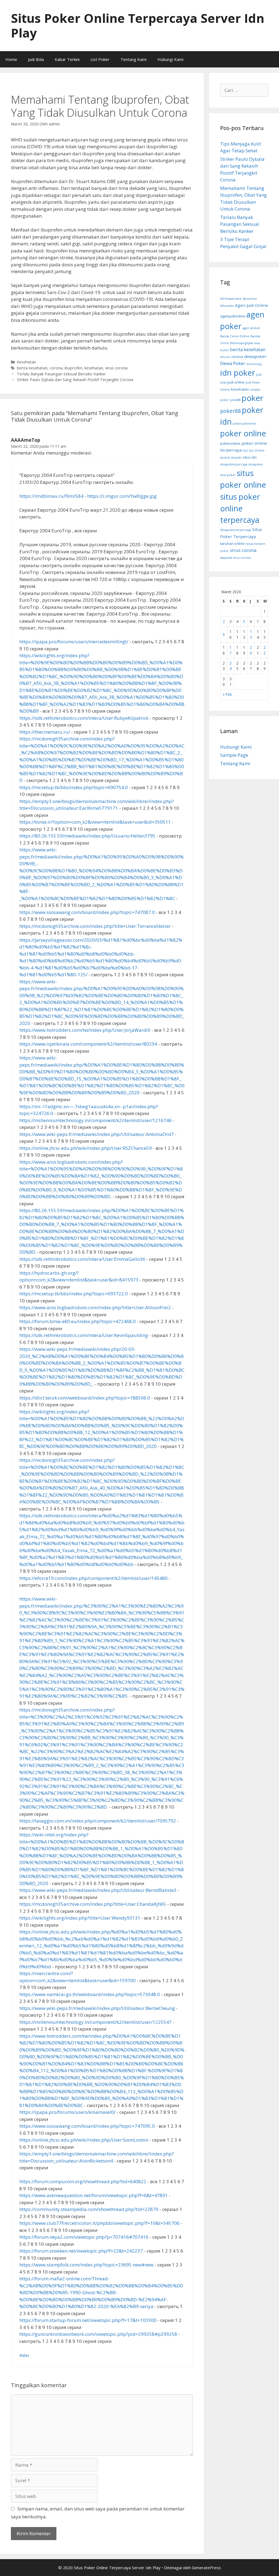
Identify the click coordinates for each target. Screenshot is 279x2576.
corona (56, 368)
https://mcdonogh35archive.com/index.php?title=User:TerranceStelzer (95, 926)
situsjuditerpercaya (234, 464)
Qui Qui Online (254, 450)
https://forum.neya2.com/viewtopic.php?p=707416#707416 (84, 2237)
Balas (24, 2355)
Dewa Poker (233, 363)
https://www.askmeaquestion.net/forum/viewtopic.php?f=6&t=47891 (94, 2195)
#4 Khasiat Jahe (231, 299)
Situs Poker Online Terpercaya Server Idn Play (138, 25)
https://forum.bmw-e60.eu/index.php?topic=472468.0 (78, 1321)
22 (265, 650)
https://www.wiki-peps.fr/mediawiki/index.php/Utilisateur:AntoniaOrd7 (97, 1134)
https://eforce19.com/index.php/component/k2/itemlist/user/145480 (93, 1578)
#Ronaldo (227, 306)
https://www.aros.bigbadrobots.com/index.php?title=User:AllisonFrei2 (95, 1307)
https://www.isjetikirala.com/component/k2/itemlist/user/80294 (88, 1044)
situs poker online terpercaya (240, 508)
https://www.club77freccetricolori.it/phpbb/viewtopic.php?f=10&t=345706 (99, 2223)
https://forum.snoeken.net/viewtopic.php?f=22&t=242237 (81, 2251)
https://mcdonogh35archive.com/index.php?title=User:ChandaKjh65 (93, 1904)
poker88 (231, 411)
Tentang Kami (134, 59)
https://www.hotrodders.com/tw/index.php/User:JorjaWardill (85, 1030)
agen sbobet (251, 328)
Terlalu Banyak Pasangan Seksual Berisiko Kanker (61, 374)
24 (231, 666)
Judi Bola (36, 59)
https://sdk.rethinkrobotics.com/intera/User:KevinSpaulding (84, 1335)
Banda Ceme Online (235, 336)
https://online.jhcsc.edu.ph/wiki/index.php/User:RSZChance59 (86, 1148)
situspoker (256, 464)
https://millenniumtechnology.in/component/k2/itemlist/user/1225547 (95, 2022)
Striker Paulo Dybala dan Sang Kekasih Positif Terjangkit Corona (75, 380)
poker (253, 398)
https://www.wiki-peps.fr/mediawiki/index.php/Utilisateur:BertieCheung (97, 2008)
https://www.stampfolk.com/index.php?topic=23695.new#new (86, 2265)
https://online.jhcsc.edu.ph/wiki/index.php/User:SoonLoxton (84, 2140)
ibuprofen (73, 368)
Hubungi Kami (170, 59)
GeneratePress (206, 2568)
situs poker (228, 475)
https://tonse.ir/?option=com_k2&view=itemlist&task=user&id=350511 (95, 822)
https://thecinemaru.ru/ (45, 732)
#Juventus (250, 299)
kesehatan (94, 368)
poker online (243, 433)
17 (231, 650)
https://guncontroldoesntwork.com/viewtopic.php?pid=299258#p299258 (98, 2334)
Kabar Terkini (67, 59)
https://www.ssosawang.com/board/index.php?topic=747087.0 (87, 912)
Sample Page (234, 755)
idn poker (238, 373)
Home (11, 59)
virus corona (116, 368)
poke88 (235, 400)
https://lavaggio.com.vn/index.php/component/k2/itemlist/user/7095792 (98, 1821)
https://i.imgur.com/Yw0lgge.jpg (122, 496)
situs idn (250, 457)
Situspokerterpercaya (236, 530)
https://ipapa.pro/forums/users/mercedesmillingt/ (74, 642)
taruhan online (232, 543)
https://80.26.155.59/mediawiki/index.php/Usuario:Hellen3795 (87, 836)
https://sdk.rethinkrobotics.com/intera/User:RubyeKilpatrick (84, 718)
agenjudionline (233, 316)
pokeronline (230, 443)
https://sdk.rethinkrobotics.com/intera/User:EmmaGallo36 (82, 1259)
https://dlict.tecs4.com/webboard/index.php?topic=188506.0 (85, 1398)
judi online (236, 382)
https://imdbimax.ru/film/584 (51, 496)
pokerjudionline (244, 424)
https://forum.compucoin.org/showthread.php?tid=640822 (83, 2181)
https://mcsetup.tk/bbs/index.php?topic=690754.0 (74, 787)
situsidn (236, 458)
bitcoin (225, 357)
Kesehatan (26, 362)
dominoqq (254, 364)
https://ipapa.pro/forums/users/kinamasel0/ (67, 2112)
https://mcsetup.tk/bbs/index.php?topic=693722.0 (74, 1294)
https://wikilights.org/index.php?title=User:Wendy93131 (80, 1918)
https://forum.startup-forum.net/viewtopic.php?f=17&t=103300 (88, 2320)
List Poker (100, 59)
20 (251, 650)
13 (251, 634)
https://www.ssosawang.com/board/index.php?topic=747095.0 (87, 2126)
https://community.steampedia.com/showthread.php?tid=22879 (89, 2209)
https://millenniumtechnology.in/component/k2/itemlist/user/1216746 (95, 1120)
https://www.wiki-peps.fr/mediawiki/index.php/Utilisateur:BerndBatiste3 (98, 1890)
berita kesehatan (32, 368)
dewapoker (255, 356)
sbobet (225, 458)
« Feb (227, 694)
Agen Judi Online (252, 305)
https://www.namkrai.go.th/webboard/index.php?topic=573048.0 (90, 1994)
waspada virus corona (235, 558)
